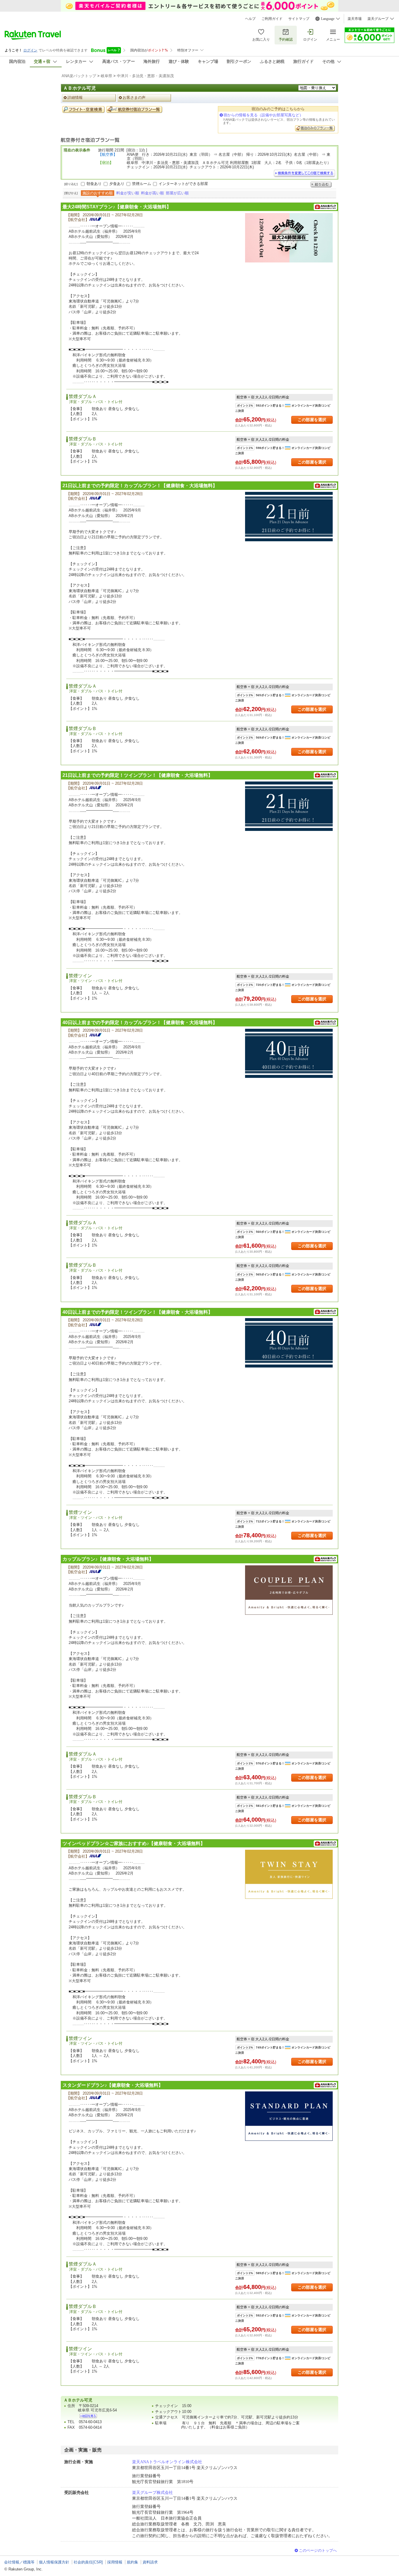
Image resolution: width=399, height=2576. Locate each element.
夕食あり (117, 184)
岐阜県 (106, 76)
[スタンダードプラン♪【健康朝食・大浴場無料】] (289, 2116)
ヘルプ (250, 19)
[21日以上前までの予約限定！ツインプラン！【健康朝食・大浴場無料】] (289, 806)
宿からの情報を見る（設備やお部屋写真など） (263, 115)
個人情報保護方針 (54, 2562)
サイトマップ (299, 19)
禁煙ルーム (142, 184)
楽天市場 (355, 19)
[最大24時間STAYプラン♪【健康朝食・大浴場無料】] (289, 238)
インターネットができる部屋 (183, 184)
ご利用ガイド (272, 19)
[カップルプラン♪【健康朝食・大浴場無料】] (289, 1590)
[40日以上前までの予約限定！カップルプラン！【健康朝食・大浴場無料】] (289, 1053)
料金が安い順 (128, 193)
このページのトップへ (318, 2550)
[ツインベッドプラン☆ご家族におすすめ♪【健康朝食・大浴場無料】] (289, 1874)
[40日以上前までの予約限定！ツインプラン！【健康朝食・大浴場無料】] (289, 1343)
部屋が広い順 (177, 193)
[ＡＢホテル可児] (88, 2416)
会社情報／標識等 (19, 2562)
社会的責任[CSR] (88, 2562)
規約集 (132, 2562)
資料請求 (150, 2562)
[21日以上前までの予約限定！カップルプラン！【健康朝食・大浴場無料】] (289, 517)
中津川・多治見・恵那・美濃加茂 (145, 76)
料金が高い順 (152, 193)
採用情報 (115, 2562)
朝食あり (94, 184)
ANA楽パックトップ (79, 76)
